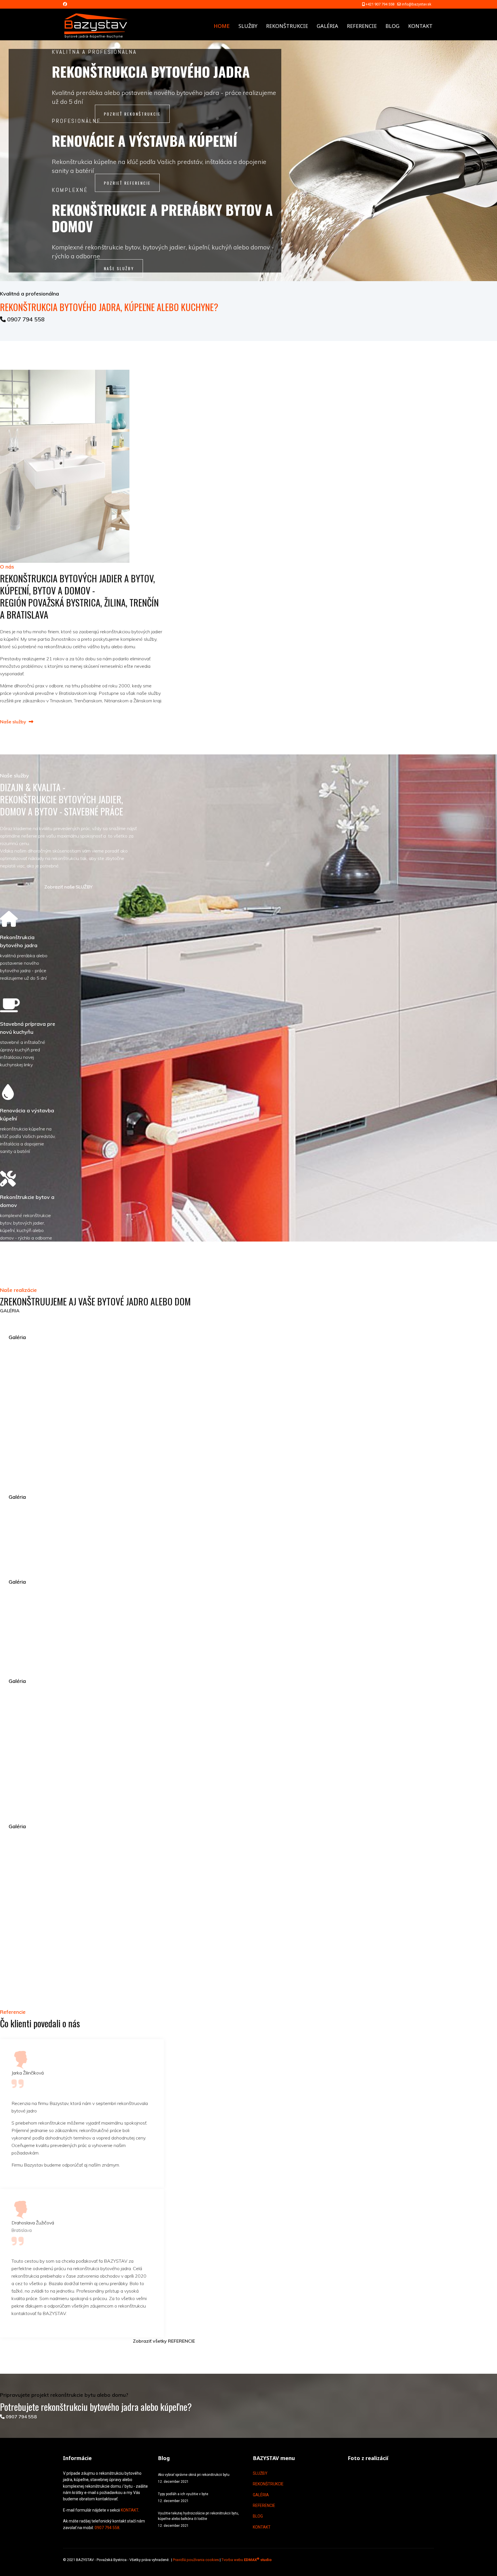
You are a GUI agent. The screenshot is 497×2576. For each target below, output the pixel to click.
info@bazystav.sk (416, 4)
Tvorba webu (246, 2560)
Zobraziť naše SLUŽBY (68, 887)
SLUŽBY (248, 26)
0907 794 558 (25, 319)
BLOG (392, 26)
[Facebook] (65, 4)
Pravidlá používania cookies (196, 2560)
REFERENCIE (362, 26)
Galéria (17, 1337)
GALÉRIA (327, 26)
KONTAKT (420, 26)
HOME (222, 26)
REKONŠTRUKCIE (287, 26)
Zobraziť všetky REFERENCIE (164, 2341)
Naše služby (14, 722)
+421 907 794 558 (380, 4)
